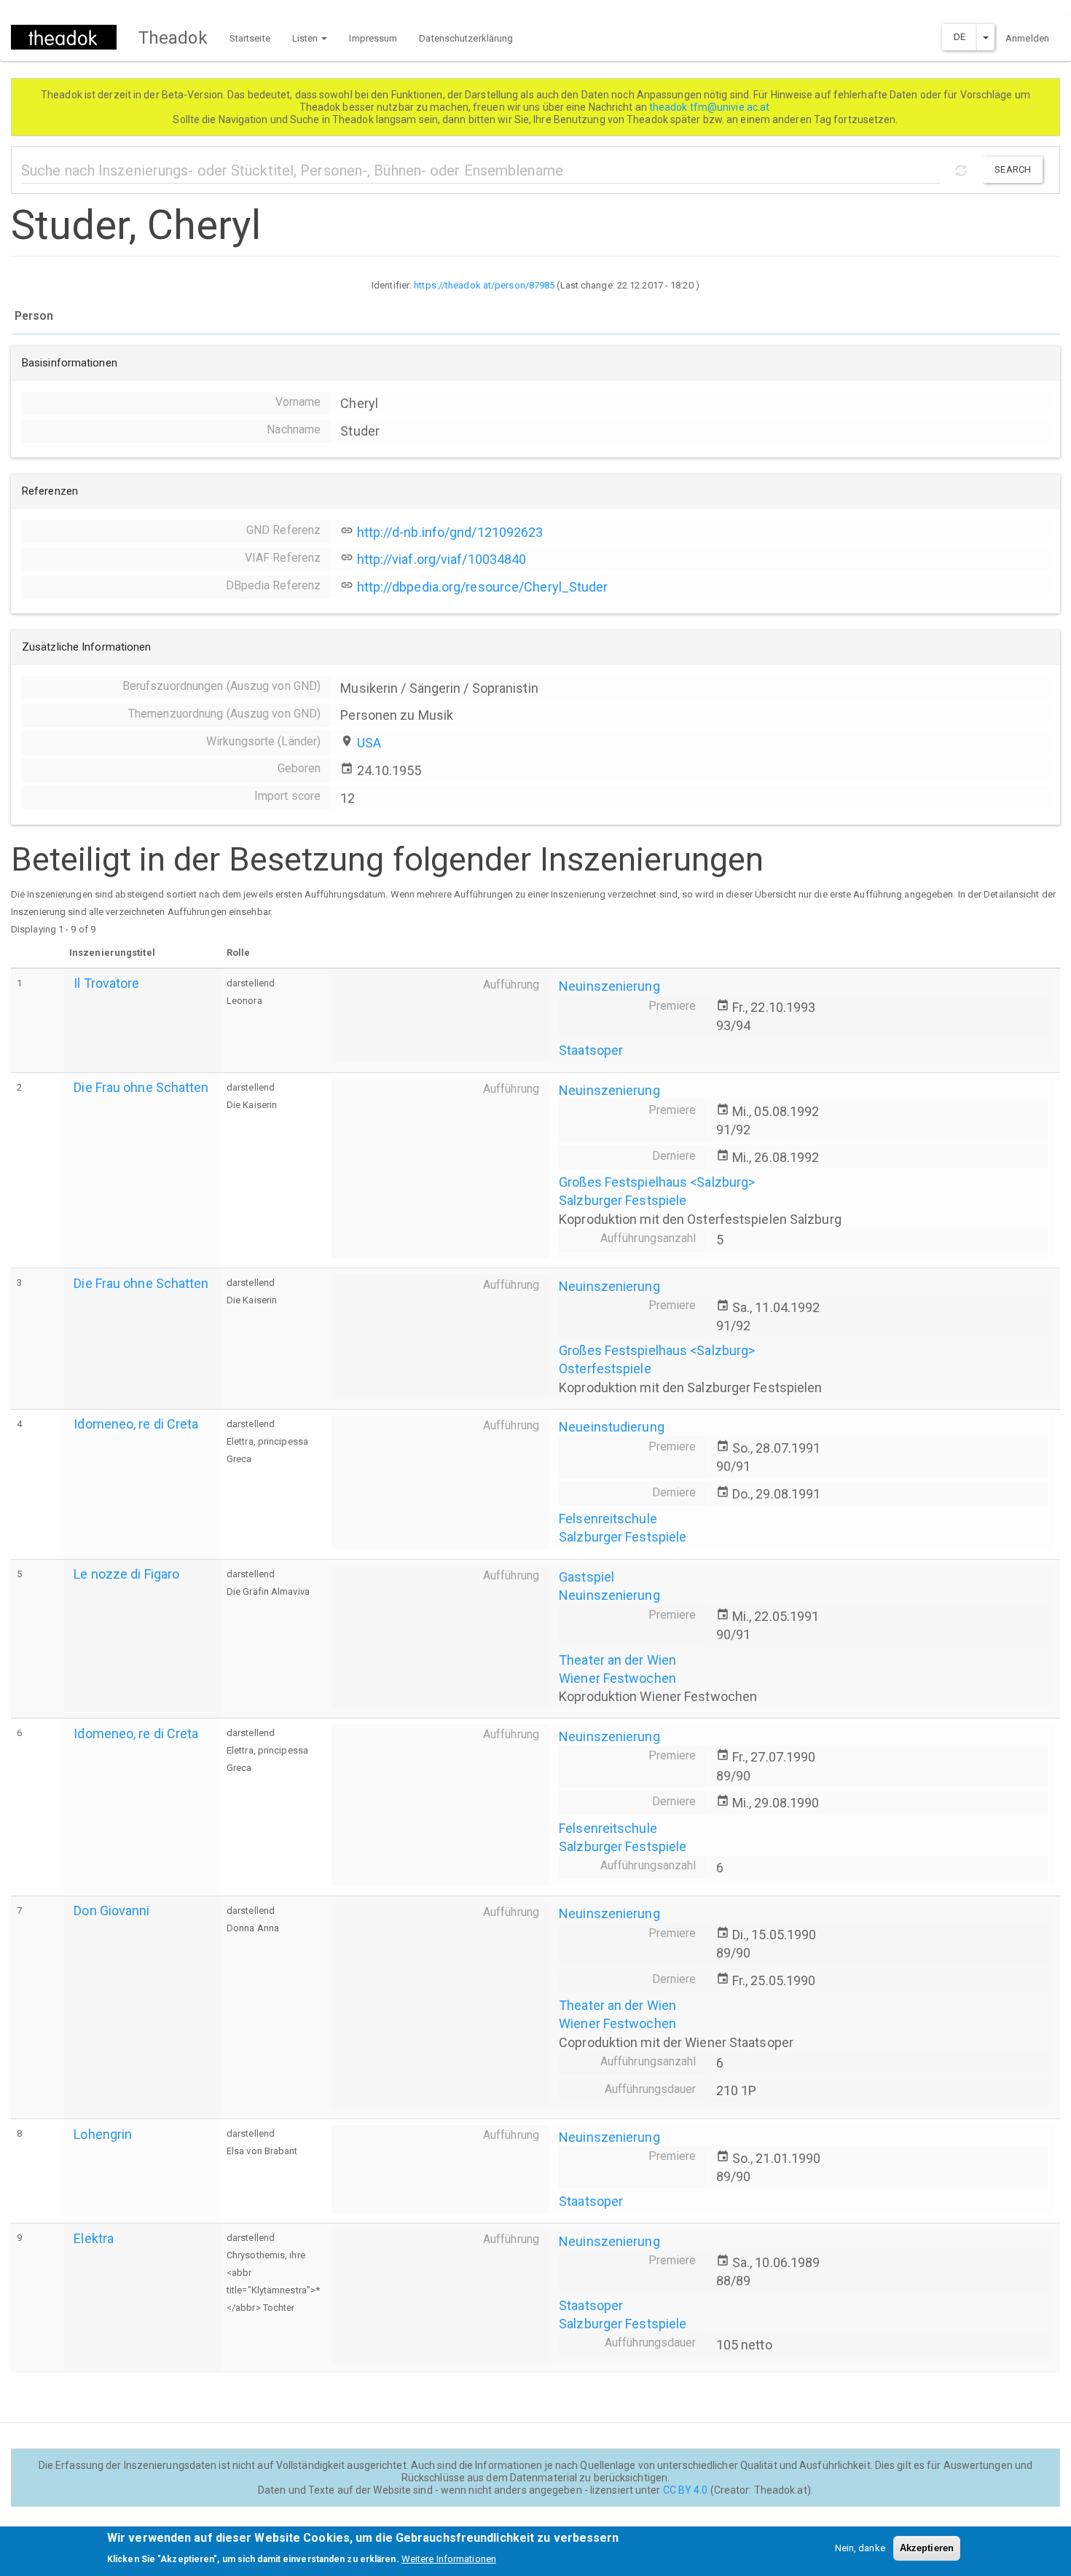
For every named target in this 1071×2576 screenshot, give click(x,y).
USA (369, 743)
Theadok (173, 38)
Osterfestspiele (605, 1368)
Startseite (250, 38)
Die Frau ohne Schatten (141, 1087)
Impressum (373, 38)
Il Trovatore (106, 983)
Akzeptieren (927, 2548)
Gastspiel (586, 1577)
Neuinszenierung (609, 986)
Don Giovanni (111, 1911)
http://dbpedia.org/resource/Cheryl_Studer (483, 587)
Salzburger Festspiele (623, 1200)
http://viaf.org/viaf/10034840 (442, 559)
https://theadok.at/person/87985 (484, 285)
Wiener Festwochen (617, 1678)
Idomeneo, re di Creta (136, 1424)
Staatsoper (591, 1050)
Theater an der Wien (617, 1660)
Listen (306, 38)
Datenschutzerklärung (466, 38)
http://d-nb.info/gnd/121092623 (450, 532)
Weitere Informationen (449, 2558)
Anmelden (1027, 38)
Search (1013, 169)
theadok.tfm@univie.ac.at (711, 107)
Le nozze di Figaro (126, 1574)
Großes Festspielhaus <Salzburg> (657, 1182)
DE (960, 37)
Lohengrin (103, 2134)
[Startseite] (69, 37)
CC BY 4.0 (686, 2490)
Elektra (94, 2238)
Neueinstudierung (612, 1427)
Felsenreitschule (608, 1519)
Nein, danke (860, 2548)
